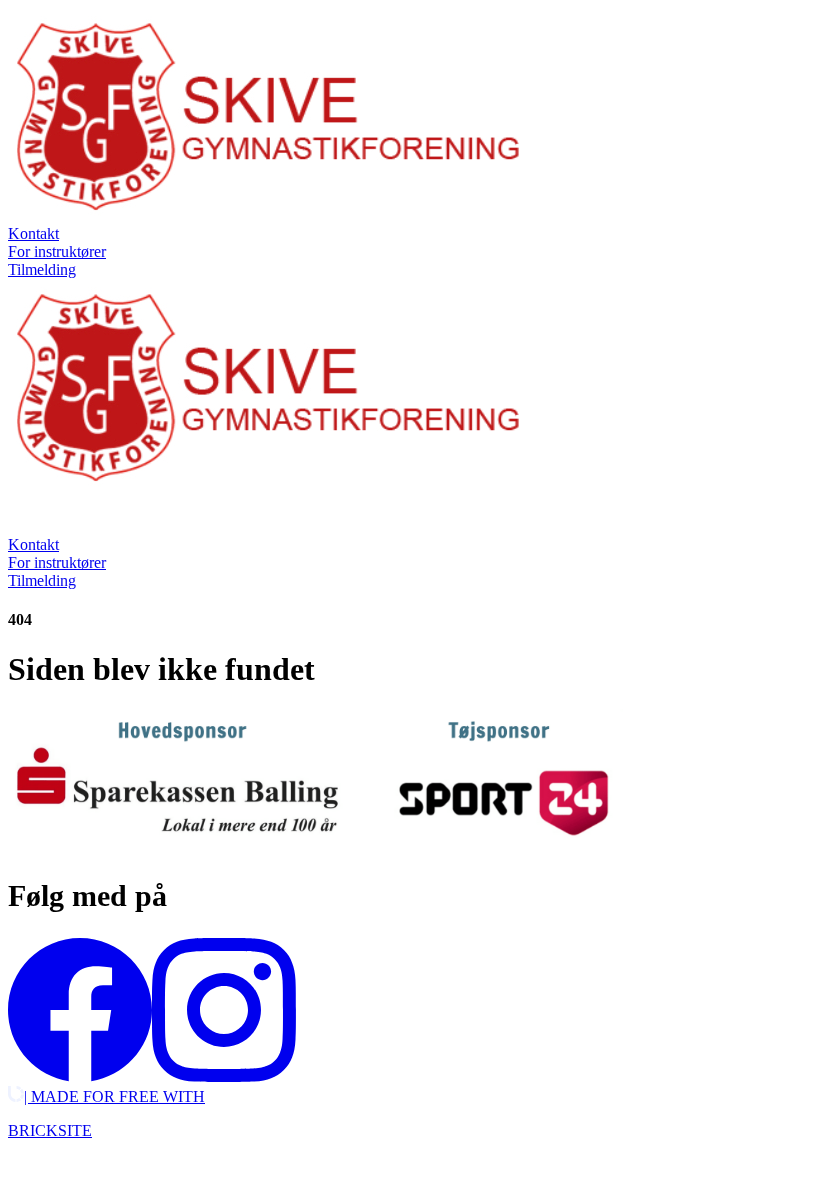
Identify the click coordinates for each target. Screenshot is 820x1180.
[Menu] (28, 516)
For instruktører (57, 251)
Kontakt (33, 233)
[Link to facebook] (80, 1076)
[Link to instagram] (224, 1076)
